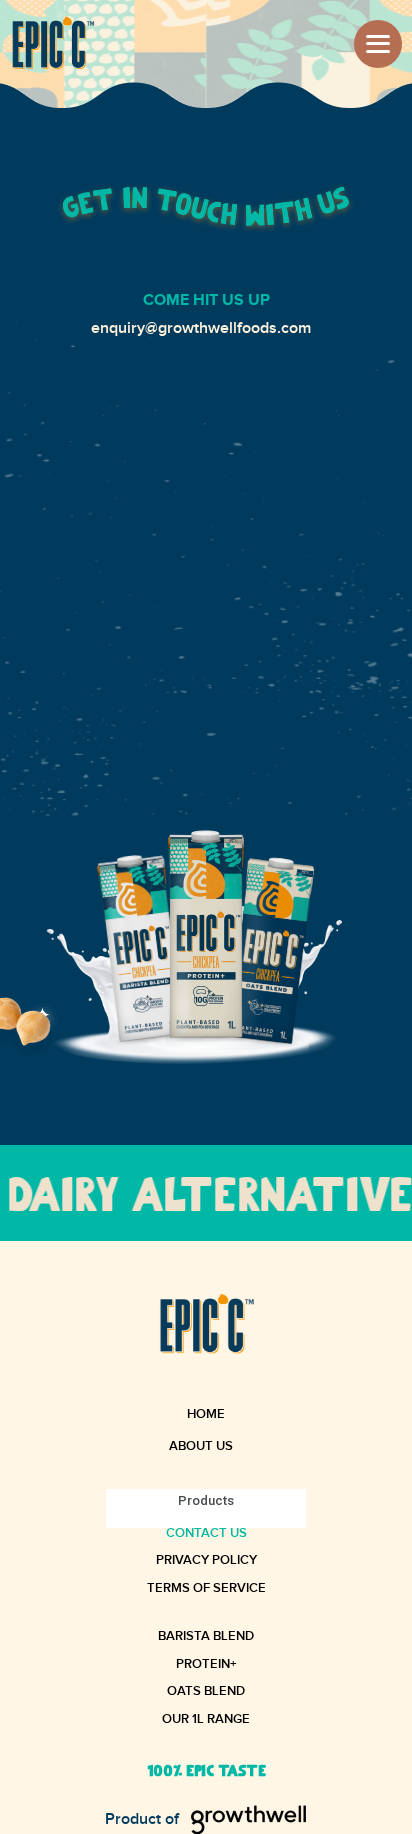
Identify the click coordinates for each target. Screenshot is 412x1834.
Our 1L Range (206, 1720)
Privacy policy (206, 1561)
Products (206, 1500)
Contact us (206, 1534)
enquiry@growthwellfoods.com (201, 328)
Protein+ (206, 1665)
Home (206, 1415)
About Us (201, 1446)
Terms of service (206, 1589)
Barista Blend (206, 1637)
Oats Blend (206, 1692)
